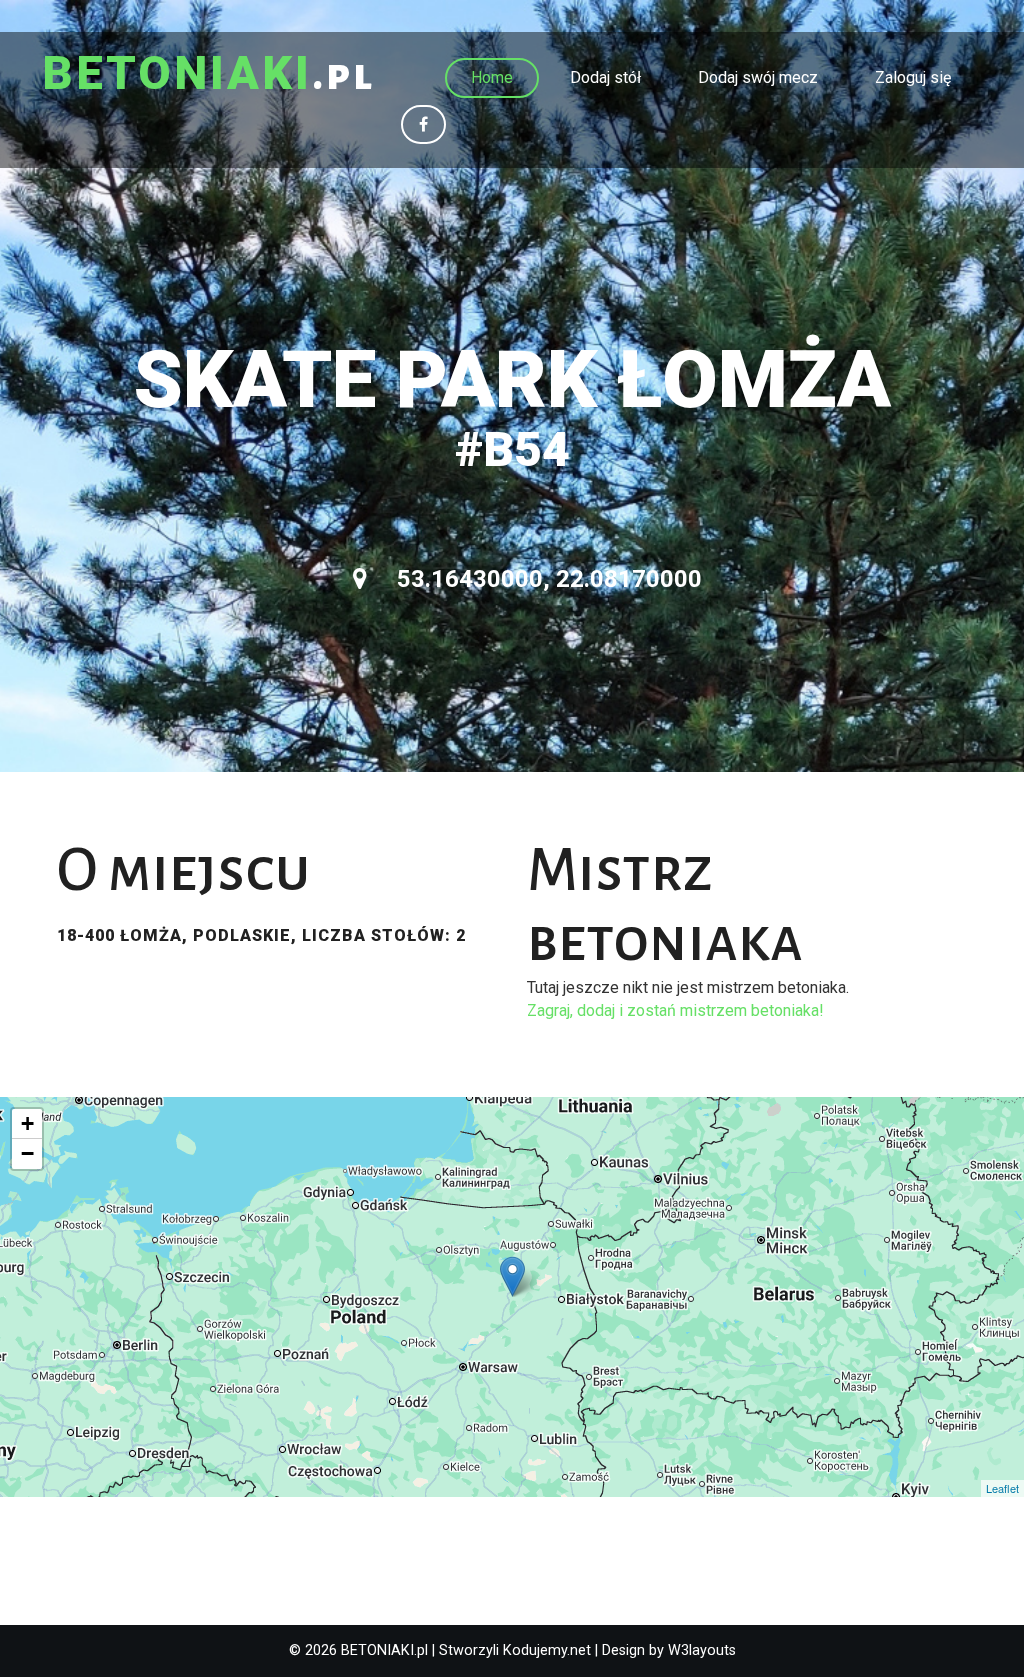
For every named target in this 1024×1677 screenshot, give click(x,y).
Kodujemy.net (547, 1650)
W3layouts (702, 1650)
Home (492, 77)
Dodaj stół (605, 77)
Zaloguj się (913, 77)
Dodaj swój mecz (758, 77)
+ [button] (27, 1123)
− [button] (27, 1153)
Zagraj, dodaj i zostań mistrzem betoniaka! (675, 1010)
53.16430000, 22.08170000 (546, 579)
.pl (208, 75)
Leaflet (1002, 1488)
